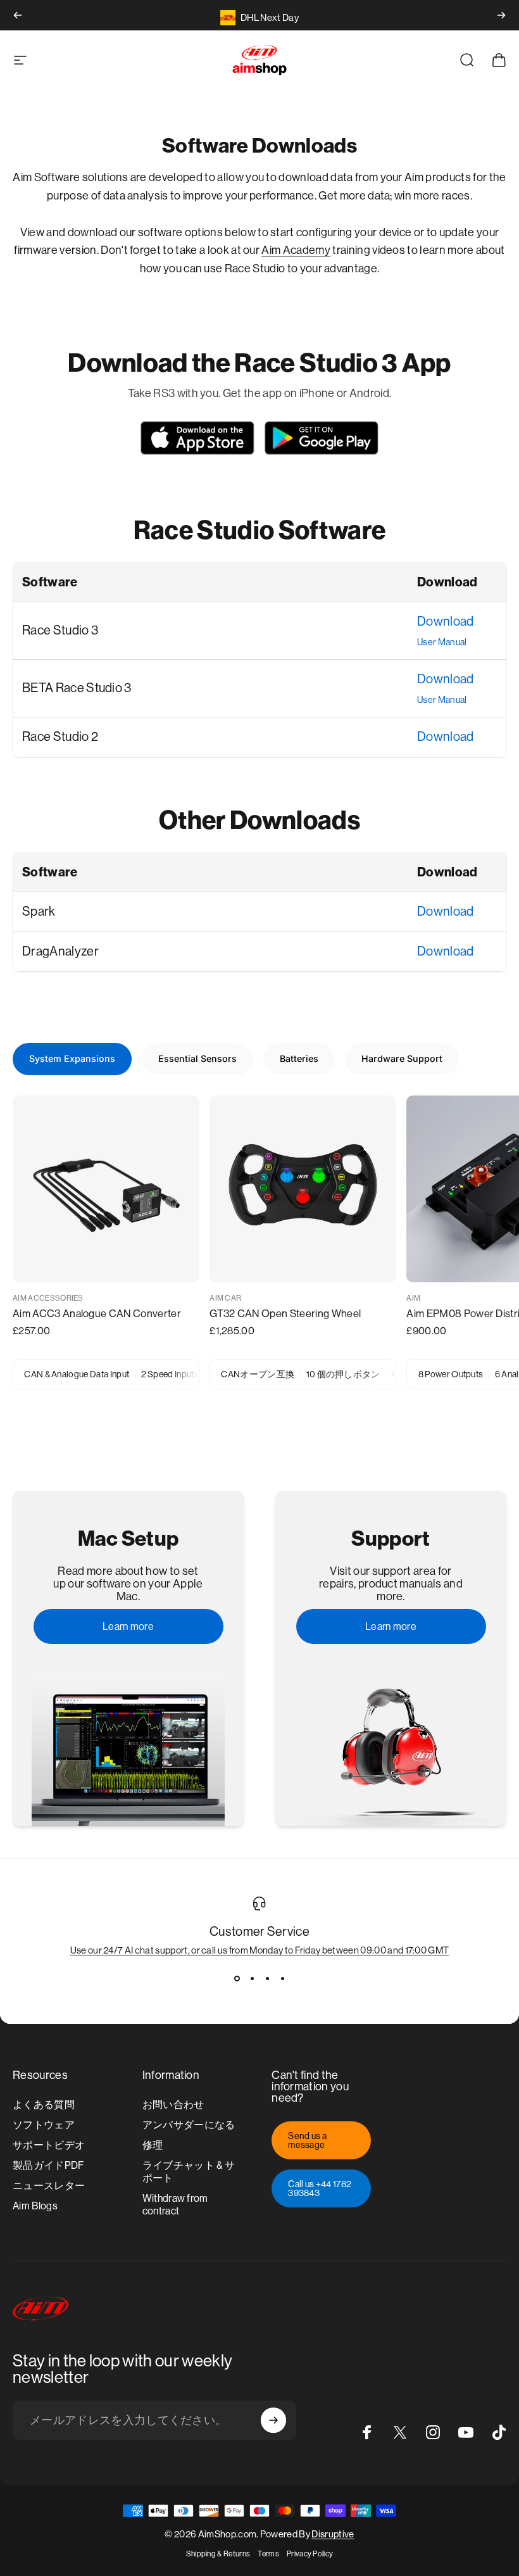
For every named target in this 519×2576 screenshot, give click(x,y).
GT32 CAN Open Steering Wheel (285, 1314)
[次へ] (501, 15)
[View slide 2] (252, 1978)
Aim (272, 250)
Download (446, 622)
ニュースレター (49, 2186)
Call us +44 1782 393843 (320, 2188)
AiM (413, 1298)
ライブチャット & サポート (189, 2172)
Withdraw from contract (175, 2205)
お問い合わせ (173, 2105)
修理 (153, 2145)
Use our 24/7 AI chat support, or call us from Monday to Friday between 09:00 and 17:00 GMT (260, 1950)
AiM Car (225, 1298)
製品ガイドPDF (48, 2165)
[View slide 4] (282, 1978)
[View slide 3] (267, 1978)
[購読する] (273, 2420)
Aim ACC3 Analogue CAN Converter (97, 1314)
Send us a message (307, 2140)
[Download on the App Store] (197, 438)
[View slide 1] (237, 1978)
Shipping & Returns (218, 2554)
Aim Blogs (35, 2206)
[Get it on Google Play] (322, 438)
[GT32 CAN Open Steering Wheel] (303, 1189)
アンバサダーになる (189, 2125)
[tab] (72, 1059)
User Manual (442, 642)
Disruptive (333, 2534)
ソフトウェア (44, 2125)
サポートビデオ (49, 2145)
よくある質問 (44, 2105)
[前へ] (18, 15)
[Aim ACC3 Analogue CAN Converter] (106, 1189)
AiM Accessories (48, 1298)
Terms (268, 2554)
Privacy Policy (310, 2554)
